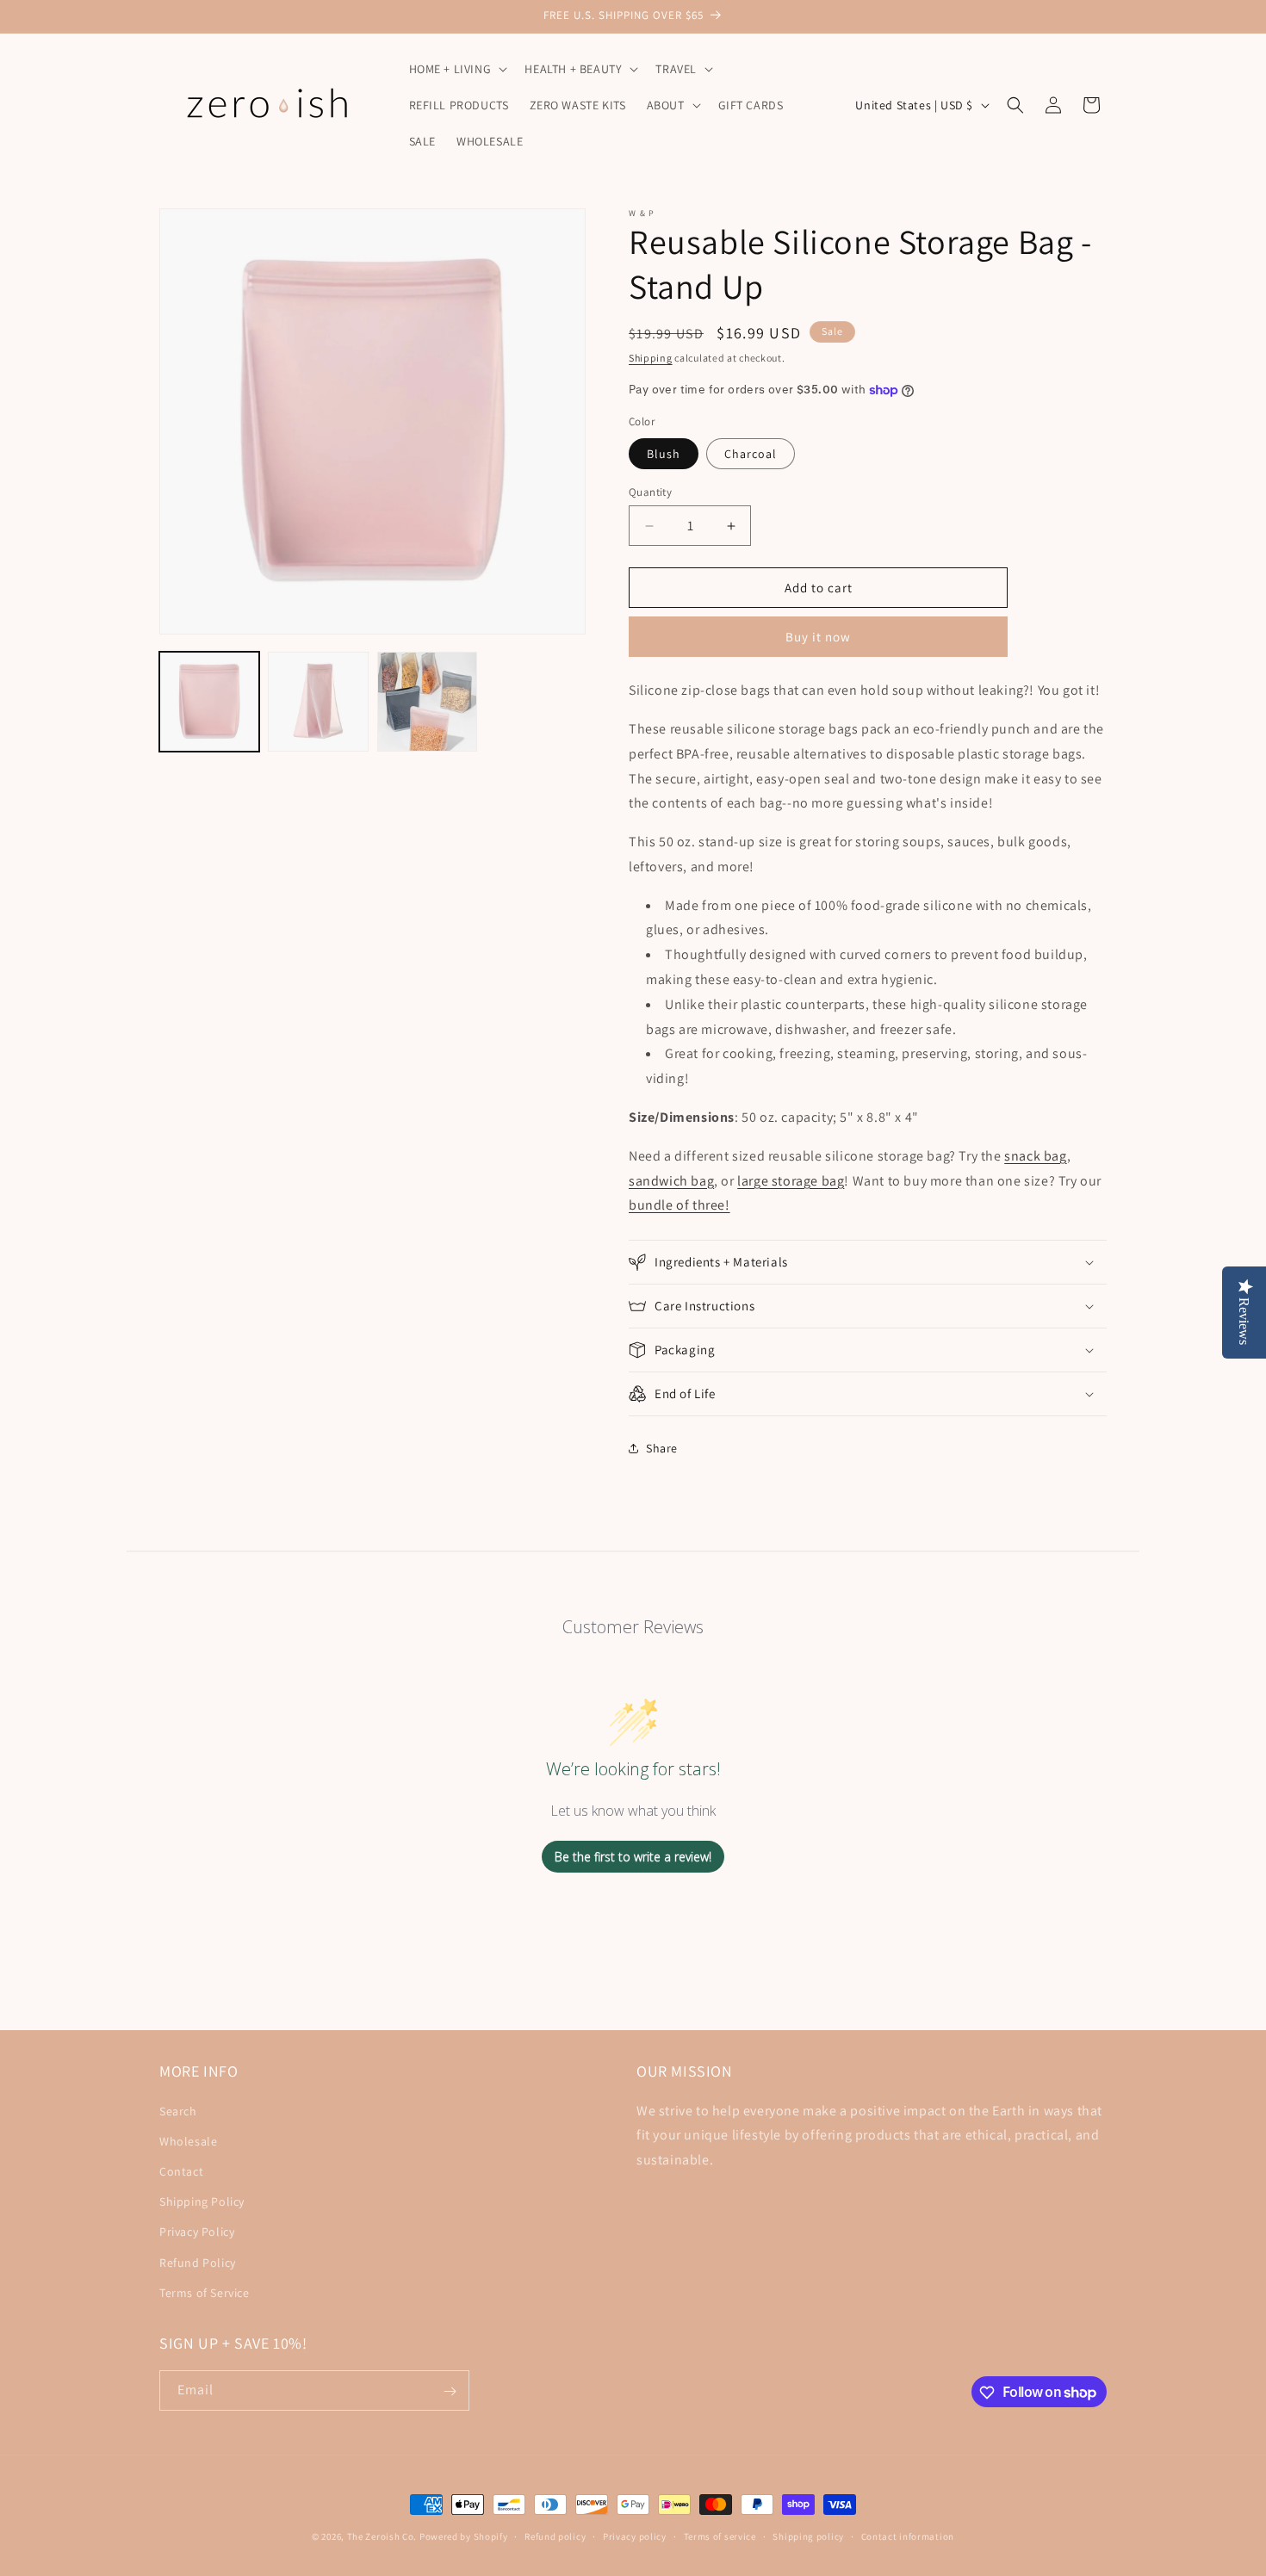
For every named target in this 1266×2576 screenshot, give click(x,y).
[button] (457, 69)
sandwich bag (671, 1181)
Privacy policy (635, 2536)
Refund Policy (198, 2262)
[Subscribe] (450, 2391)
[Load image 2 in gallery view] (318, 702)
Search (178, 2110)
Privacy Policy (197, 2232)
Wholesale (188, 2140)
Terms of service (720, 2536)
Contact (181, 2170)
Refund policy (555, 2536)
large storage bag (791, 1181)
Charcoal (751, 454)
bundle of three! (680, 1205)
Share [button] (662, 1448)
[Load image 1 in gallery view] (209, 702)
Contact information (908, 2536)
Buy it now (818, 637)
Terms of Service (205, 2292)
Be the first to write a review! (633, 1857)
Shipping (651, 358)
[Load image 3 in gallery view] (427, 702)
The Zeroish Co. (382, 2536)
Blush (664, 454)
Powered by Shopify (464, 2536)
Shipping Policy (202, 2201)
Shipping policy (808, 2536)
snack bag (1035, 1156)
